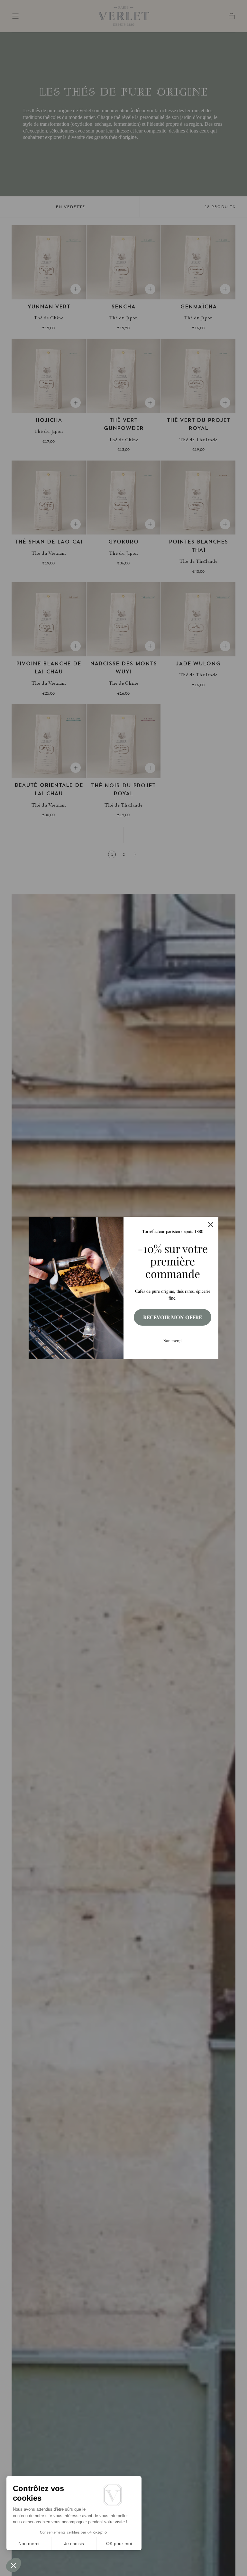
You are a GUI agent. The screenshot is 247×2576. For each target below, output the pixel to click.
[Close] (211, 1225)
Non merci (173, 1341)
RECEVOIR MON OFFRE (173, 1317)
